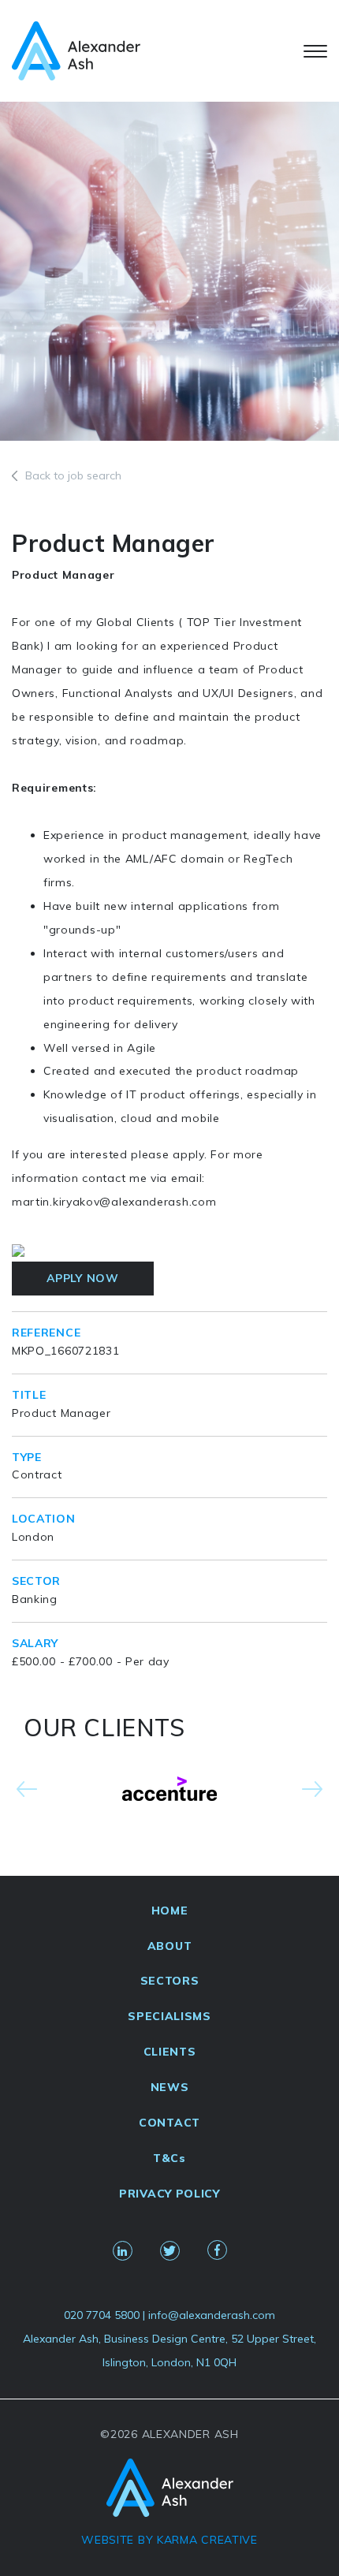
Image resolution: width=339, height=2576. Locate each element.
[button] (27, 1789)
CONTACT (169, 2123)
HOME (170, 1911)
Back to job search (73, 475)
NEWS (170, 2087)
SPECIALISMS (169, 2016)
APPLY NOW (82, 1278)
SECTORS (170, 1981)
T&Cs (169, 2158)
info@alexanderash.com (212, 2315)
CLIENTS (170, 2052)
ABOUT (170, 1946)
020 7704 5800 (102, 2315)
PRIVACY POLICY (169, 2194)
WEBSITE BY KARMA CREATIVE (169, 2540)
